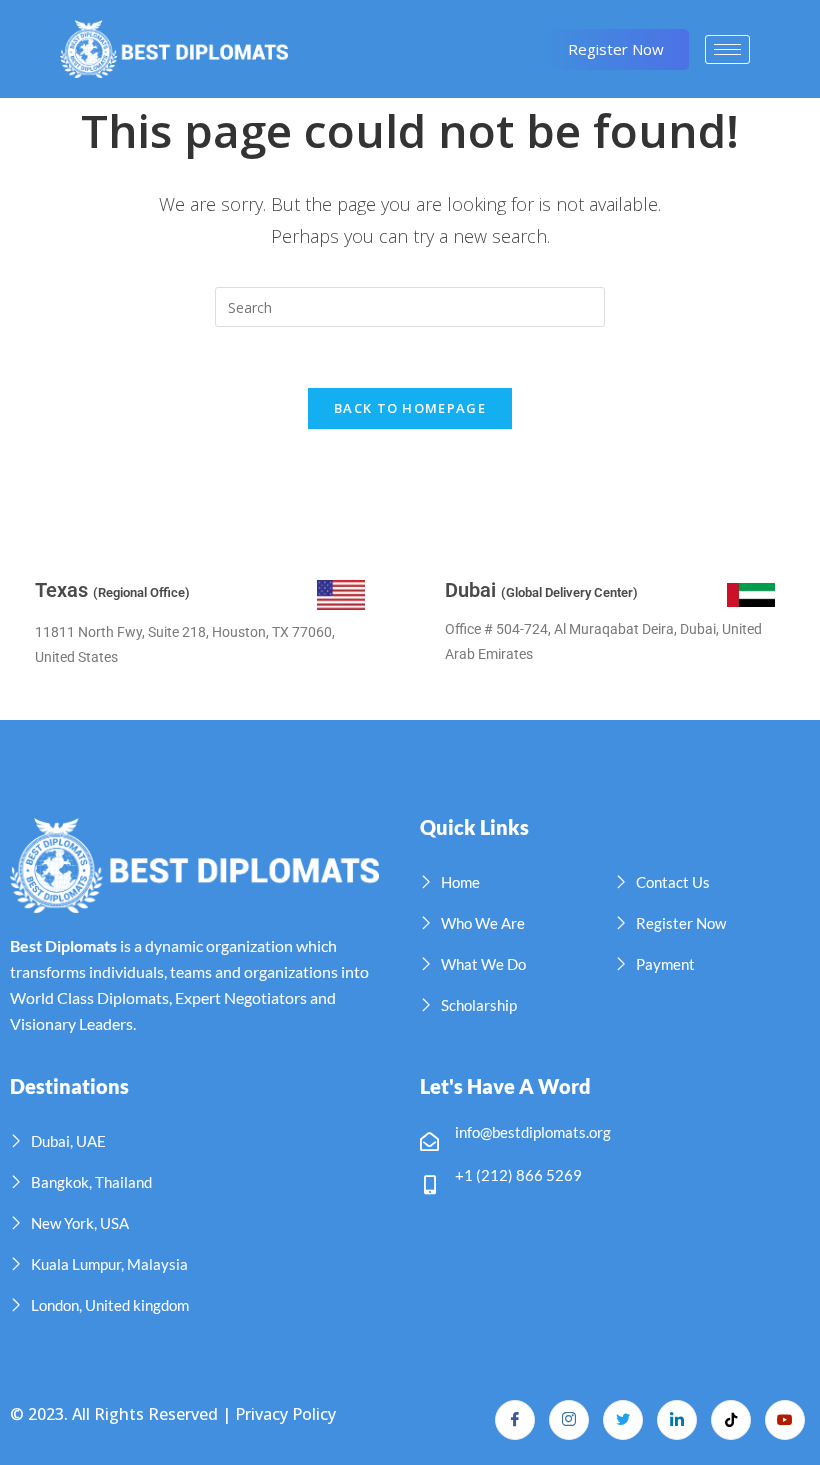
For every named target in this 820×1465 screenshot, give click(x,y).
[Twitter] (623, 1420)
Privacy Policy (285, 1414)
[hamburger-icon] (727, 49)
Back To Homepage (410, 408)
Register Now (616, 49)
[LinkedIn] (677, 1420)
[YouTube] (785, 1420)
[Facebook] (515, 1420)
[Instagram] (569, 1420)
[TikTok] (731, 1420)
